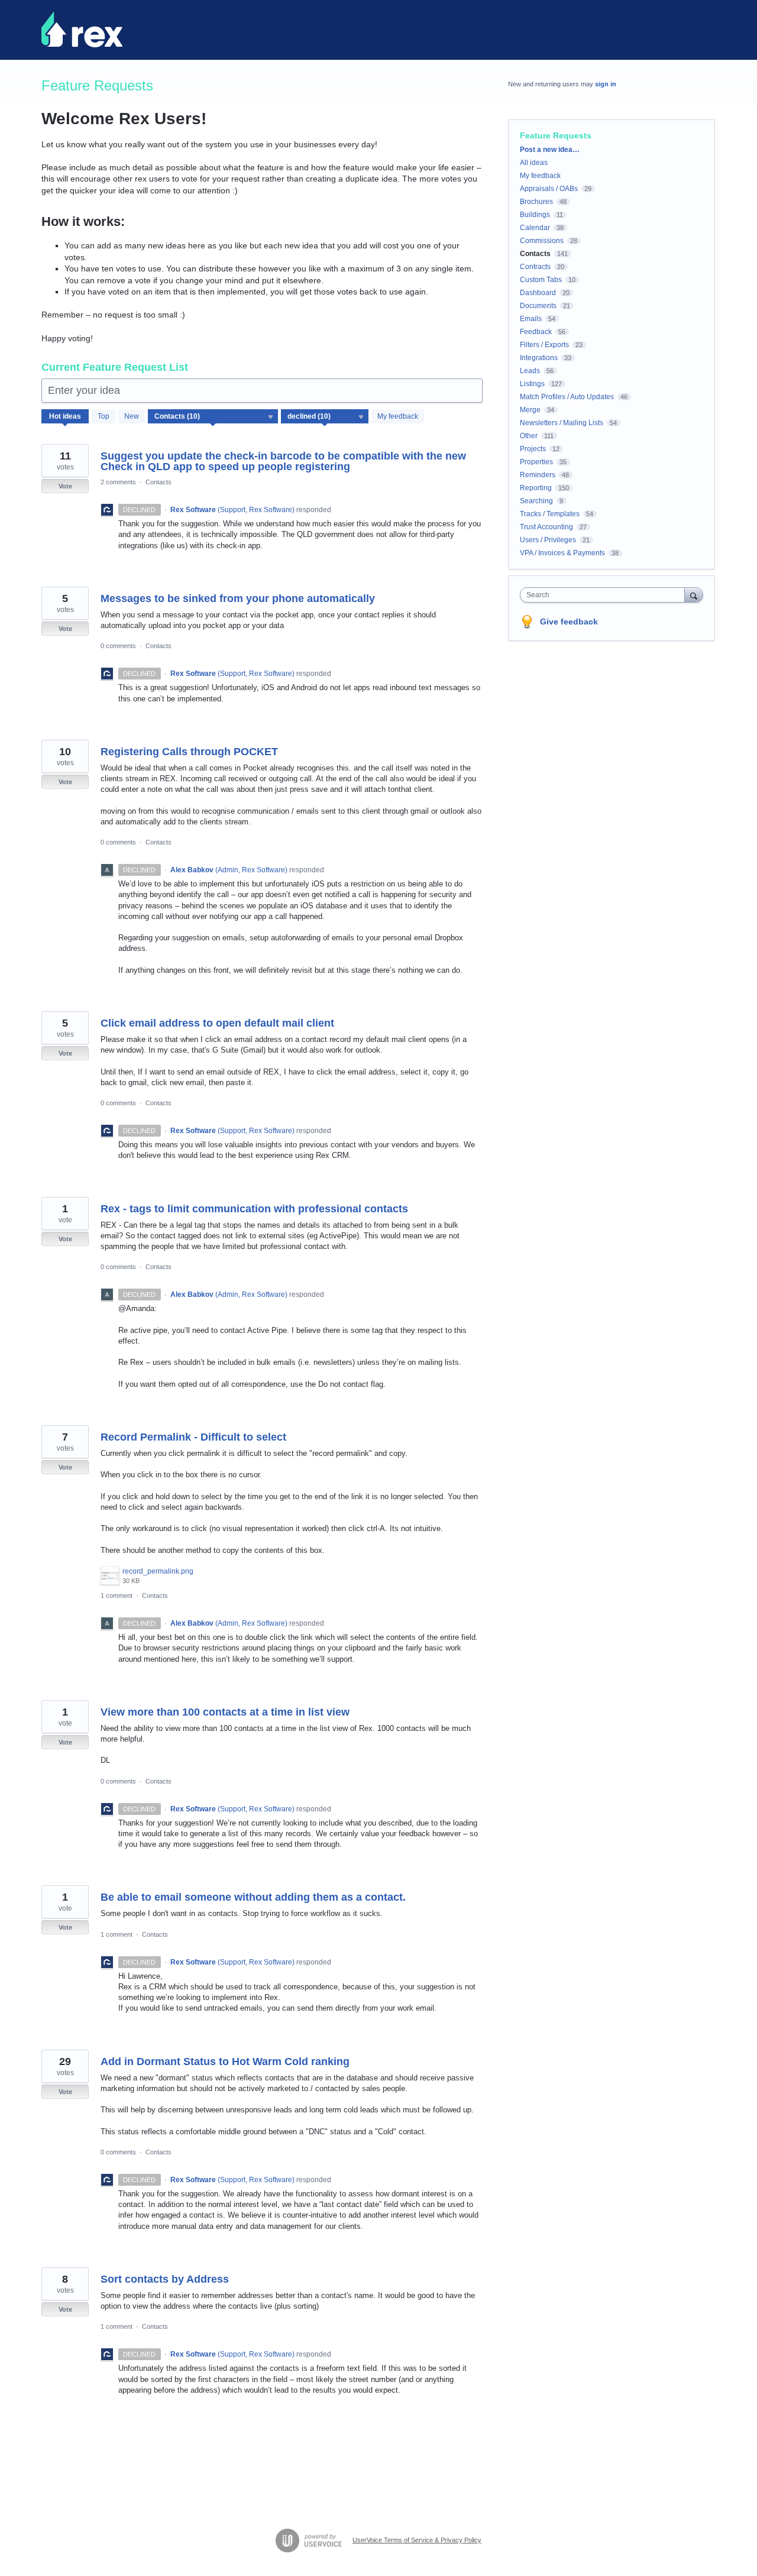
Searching (536, 501)
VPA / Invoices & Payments (562, 553)
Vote (65, 486)
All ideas (534, 163)
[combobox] (605, 595)
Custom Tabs (541, 280)
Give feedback (569, 622)
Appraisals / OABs (549, 189)
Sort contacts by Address (165, 2279)
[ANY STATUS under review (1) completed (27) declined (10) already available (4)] (325, 416)
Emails (531, 319)
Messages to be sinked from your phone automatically (238, 598)
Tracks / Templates (550, 514)
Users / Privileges (548, 540)
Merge (530, 410)
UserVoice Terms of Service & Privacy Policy (417, 2540)
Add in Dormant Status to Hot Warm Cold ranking (225, 2062)
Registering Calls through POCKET (189, 752)
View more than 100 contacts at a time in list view (225, 1712)
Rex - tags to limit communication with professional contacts (254, 1209)
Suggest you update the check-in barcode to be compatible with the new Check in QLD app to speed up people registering (283, 461)
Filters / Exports (544, 345)
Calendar (535, 228)
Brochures (536, 202)
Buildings (535, 215)
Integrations (539, 358)
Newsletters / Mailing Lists (562, 423)
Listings (532, 384)
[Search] (694, 595)
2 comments (118, 482)
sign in (606, 84)
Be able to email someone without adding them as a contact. (253, 1897)
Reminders (538, 475)
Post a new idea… (550, 150)
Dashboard (538, 293)
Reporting (536, 488)
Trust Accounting (546, 527)
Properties (536, 462)
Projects (533, 449)
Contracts (535, 267)
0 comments (118, 646)
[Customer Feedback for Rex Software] (82, 30)
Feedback (536, 332)
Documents (538, 306)
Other (529, 436)
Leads (530, 371)
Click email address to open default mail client (217, 1023)
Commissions (542, 241)
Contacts (158, 482)
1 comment (117, 1596)
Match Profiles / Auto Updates (567, 397)
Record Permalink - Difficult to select (193, 1437)
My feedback (398, 416)
